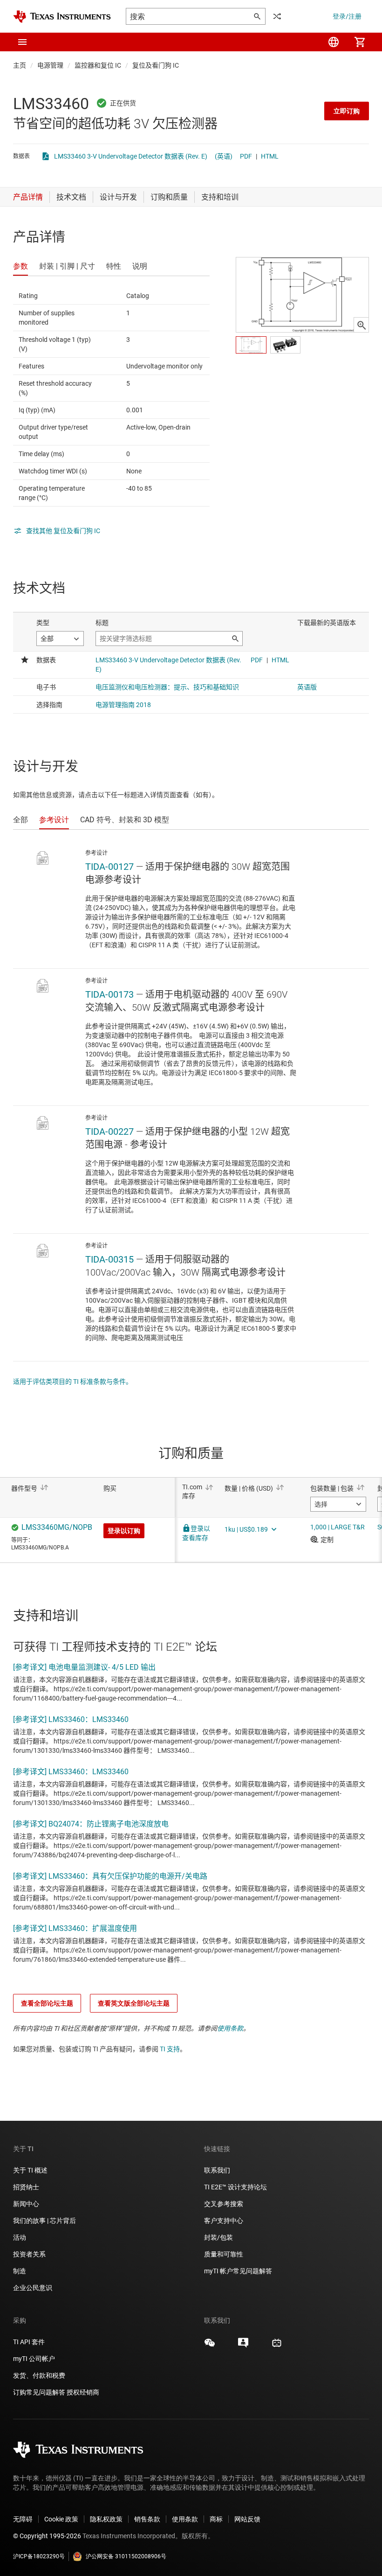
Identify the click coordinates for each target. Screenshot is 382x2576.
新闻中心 (26, 2204)
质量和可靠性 (224, 2254)
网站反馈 (247, 2519)
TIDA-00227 (109, 1132)
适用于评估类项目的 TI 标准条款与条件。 (73, 1382)
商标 (216, 2519)
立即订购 (347, 111)
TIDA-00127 (109, 867)
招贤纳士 (26, 2187)
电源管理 (50, 65)
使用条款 (230, 2028)
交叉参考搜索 (224, 2204)
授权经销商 (83, 2392)
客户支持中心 (224, 2221)
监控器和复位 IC (98, 65)
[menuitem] (334, 42)
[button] (22, 42)
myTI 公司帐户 (34, 2359)
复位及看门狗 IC (156, 65)
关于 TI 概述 (30, 2170)
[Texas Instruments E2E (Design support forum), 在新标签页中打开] (243, 2346)
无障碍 (23, 2519)
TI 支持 (170, 2049)
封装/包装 (218, 2237)
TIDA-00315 (109, 1259)
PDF (246, 156)
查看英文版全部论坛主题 (134, 2003)
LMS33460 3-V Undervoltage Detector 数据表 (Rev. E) (131, 156)
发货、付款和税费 (39, 2375)
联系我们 (217, 2170)
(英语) (224, 156)
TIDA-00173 (109, 994)
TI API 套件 (29, 2342)
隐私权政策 (106, 2519)
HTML (270, 156)
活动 (20, 2237)
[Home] (62, 17)
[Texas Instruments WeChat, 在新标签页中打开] (210, 2346)
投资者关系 (29, 2254)
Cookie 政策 (61, 2519)
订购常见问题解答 (39, 2392)
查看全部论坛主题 (47, 2003)
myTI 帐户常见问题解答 (238, 2271)
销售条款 (147, 2519)
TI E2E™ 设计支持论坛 (235, 2187)
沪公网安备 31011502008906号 (126, 2556)
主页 (20, 65)
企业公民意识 (33, 2288)
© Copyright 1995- (47, 2536)
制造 (20, 2271)
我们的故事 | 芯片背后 (44, 2221)
